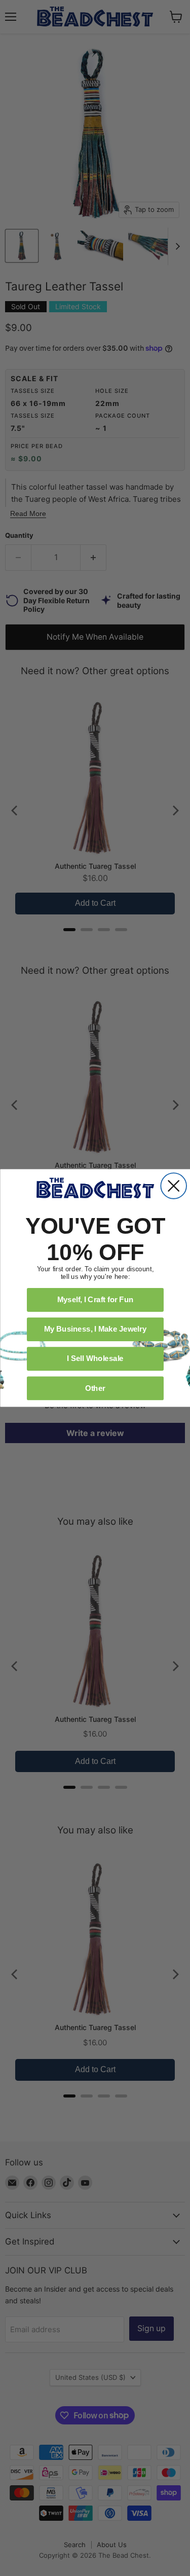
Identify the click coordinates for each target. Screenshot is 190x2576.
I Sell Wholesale (95, 1358)
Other (95, 1388)
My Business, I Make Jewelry (95, 1329)
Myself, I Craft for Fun (95, 1300)
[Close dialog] (174, 1186)
